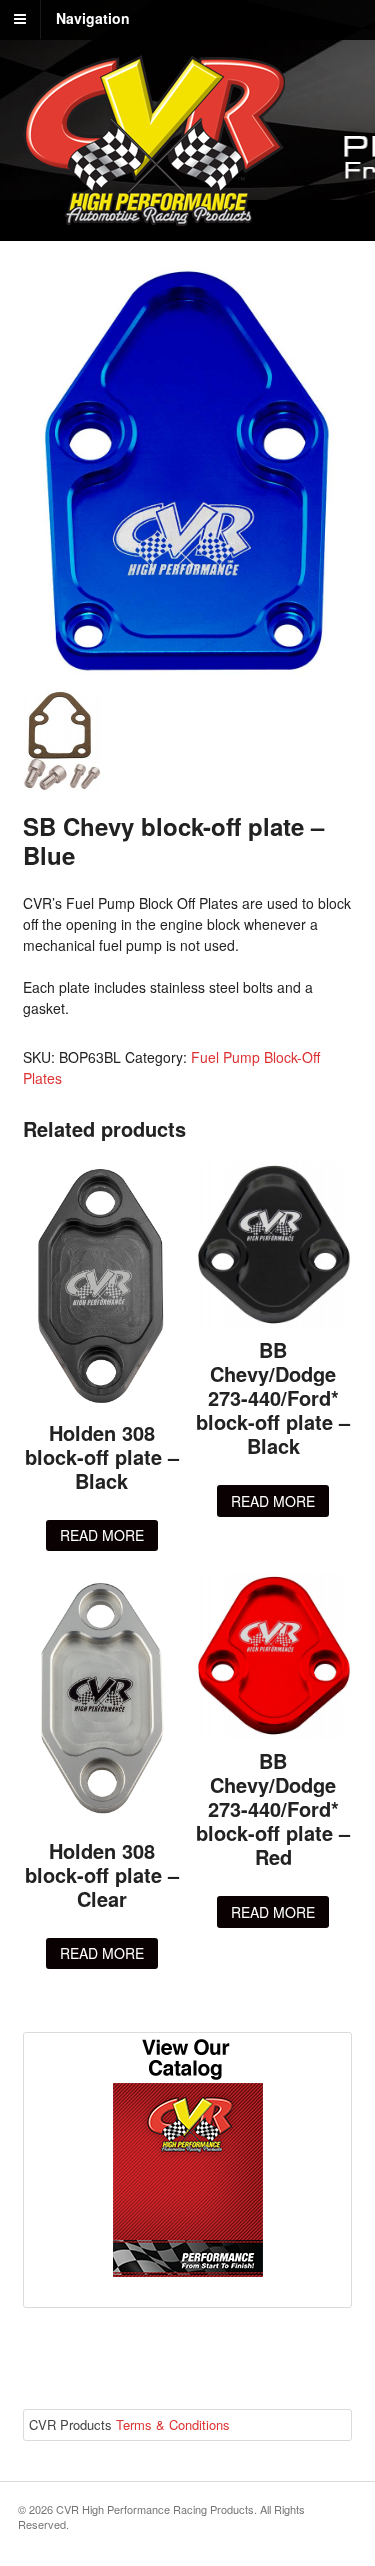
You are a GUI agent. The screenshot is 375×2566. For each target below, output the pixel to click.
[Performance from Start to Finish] (154, 215)
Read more (102, 1535)
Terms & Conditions (173, 2424)
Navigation (93, 18)
